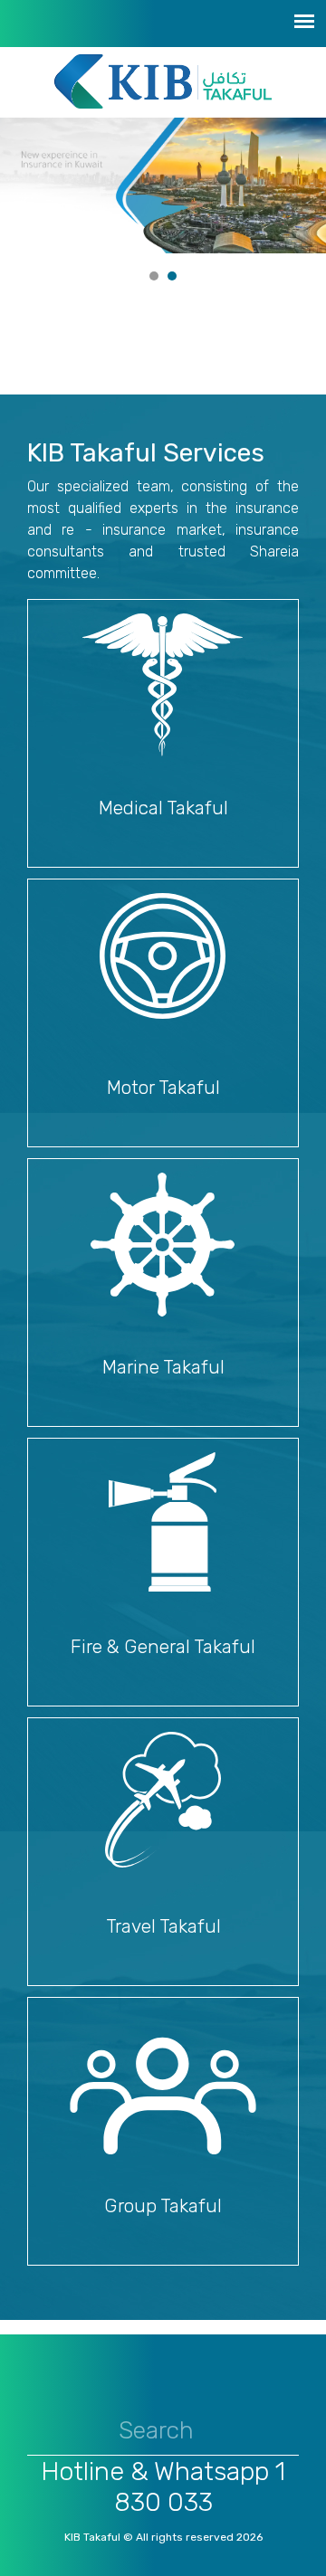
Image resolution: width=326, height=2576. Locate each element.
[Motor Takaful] (163, 956)
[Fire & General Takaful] (163, 1522)
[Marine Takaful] (163, 1245)
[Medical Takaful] (163, 685)
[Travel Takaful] (163, 1800)
